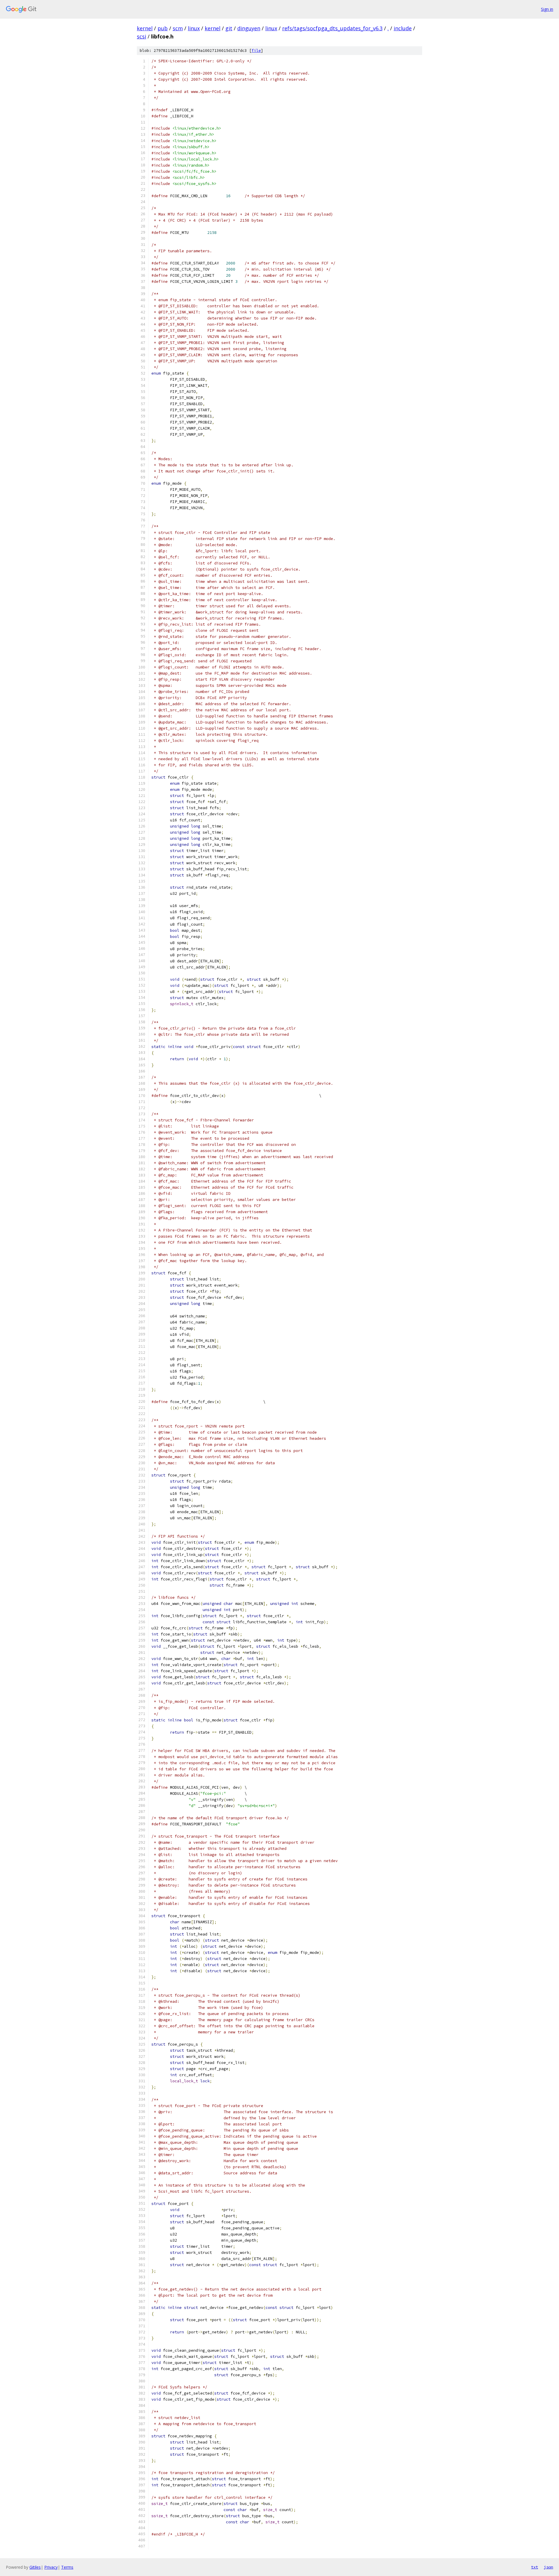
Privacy (51, 2567)
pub (163, 28)
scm (178, 28)
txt (535, 2567)
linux (194, 28)
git (229, 28)
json (549, 2567)
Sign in (547, 9)
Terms (67, 2567)
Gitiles (35, 2567)
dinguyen (249, 28)
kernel (145, 28)
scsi (141, 36)
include (403, 28)
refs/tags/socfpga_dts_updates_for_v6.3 (332, 28)
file (256, 51)
